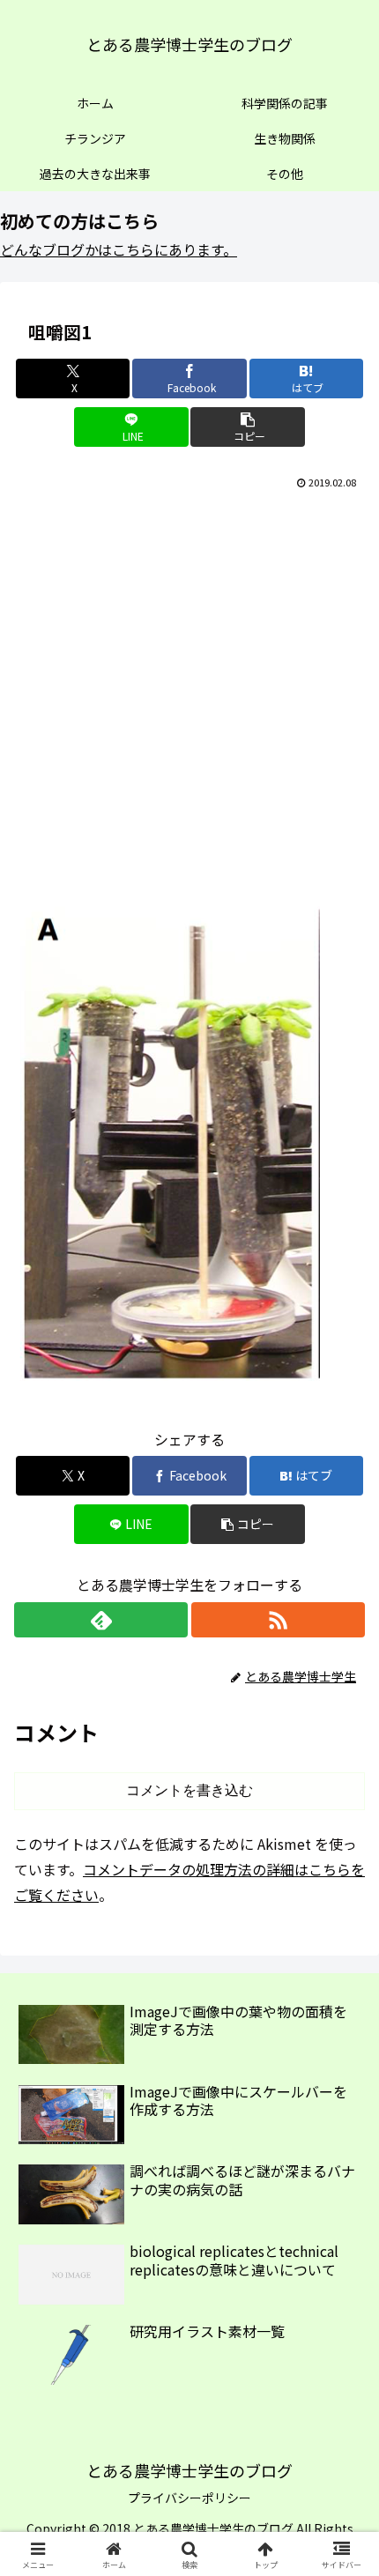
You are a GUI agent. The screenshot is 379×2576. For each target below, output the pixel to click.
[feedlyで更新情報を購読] (101, 1620)
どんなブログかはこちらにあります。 (119, 249)
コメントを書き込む (189, 1790)
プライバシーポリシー (189, 2498)
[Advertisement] (189, 692)
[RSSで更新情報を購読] (278, 1620)
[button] (247, 427)
